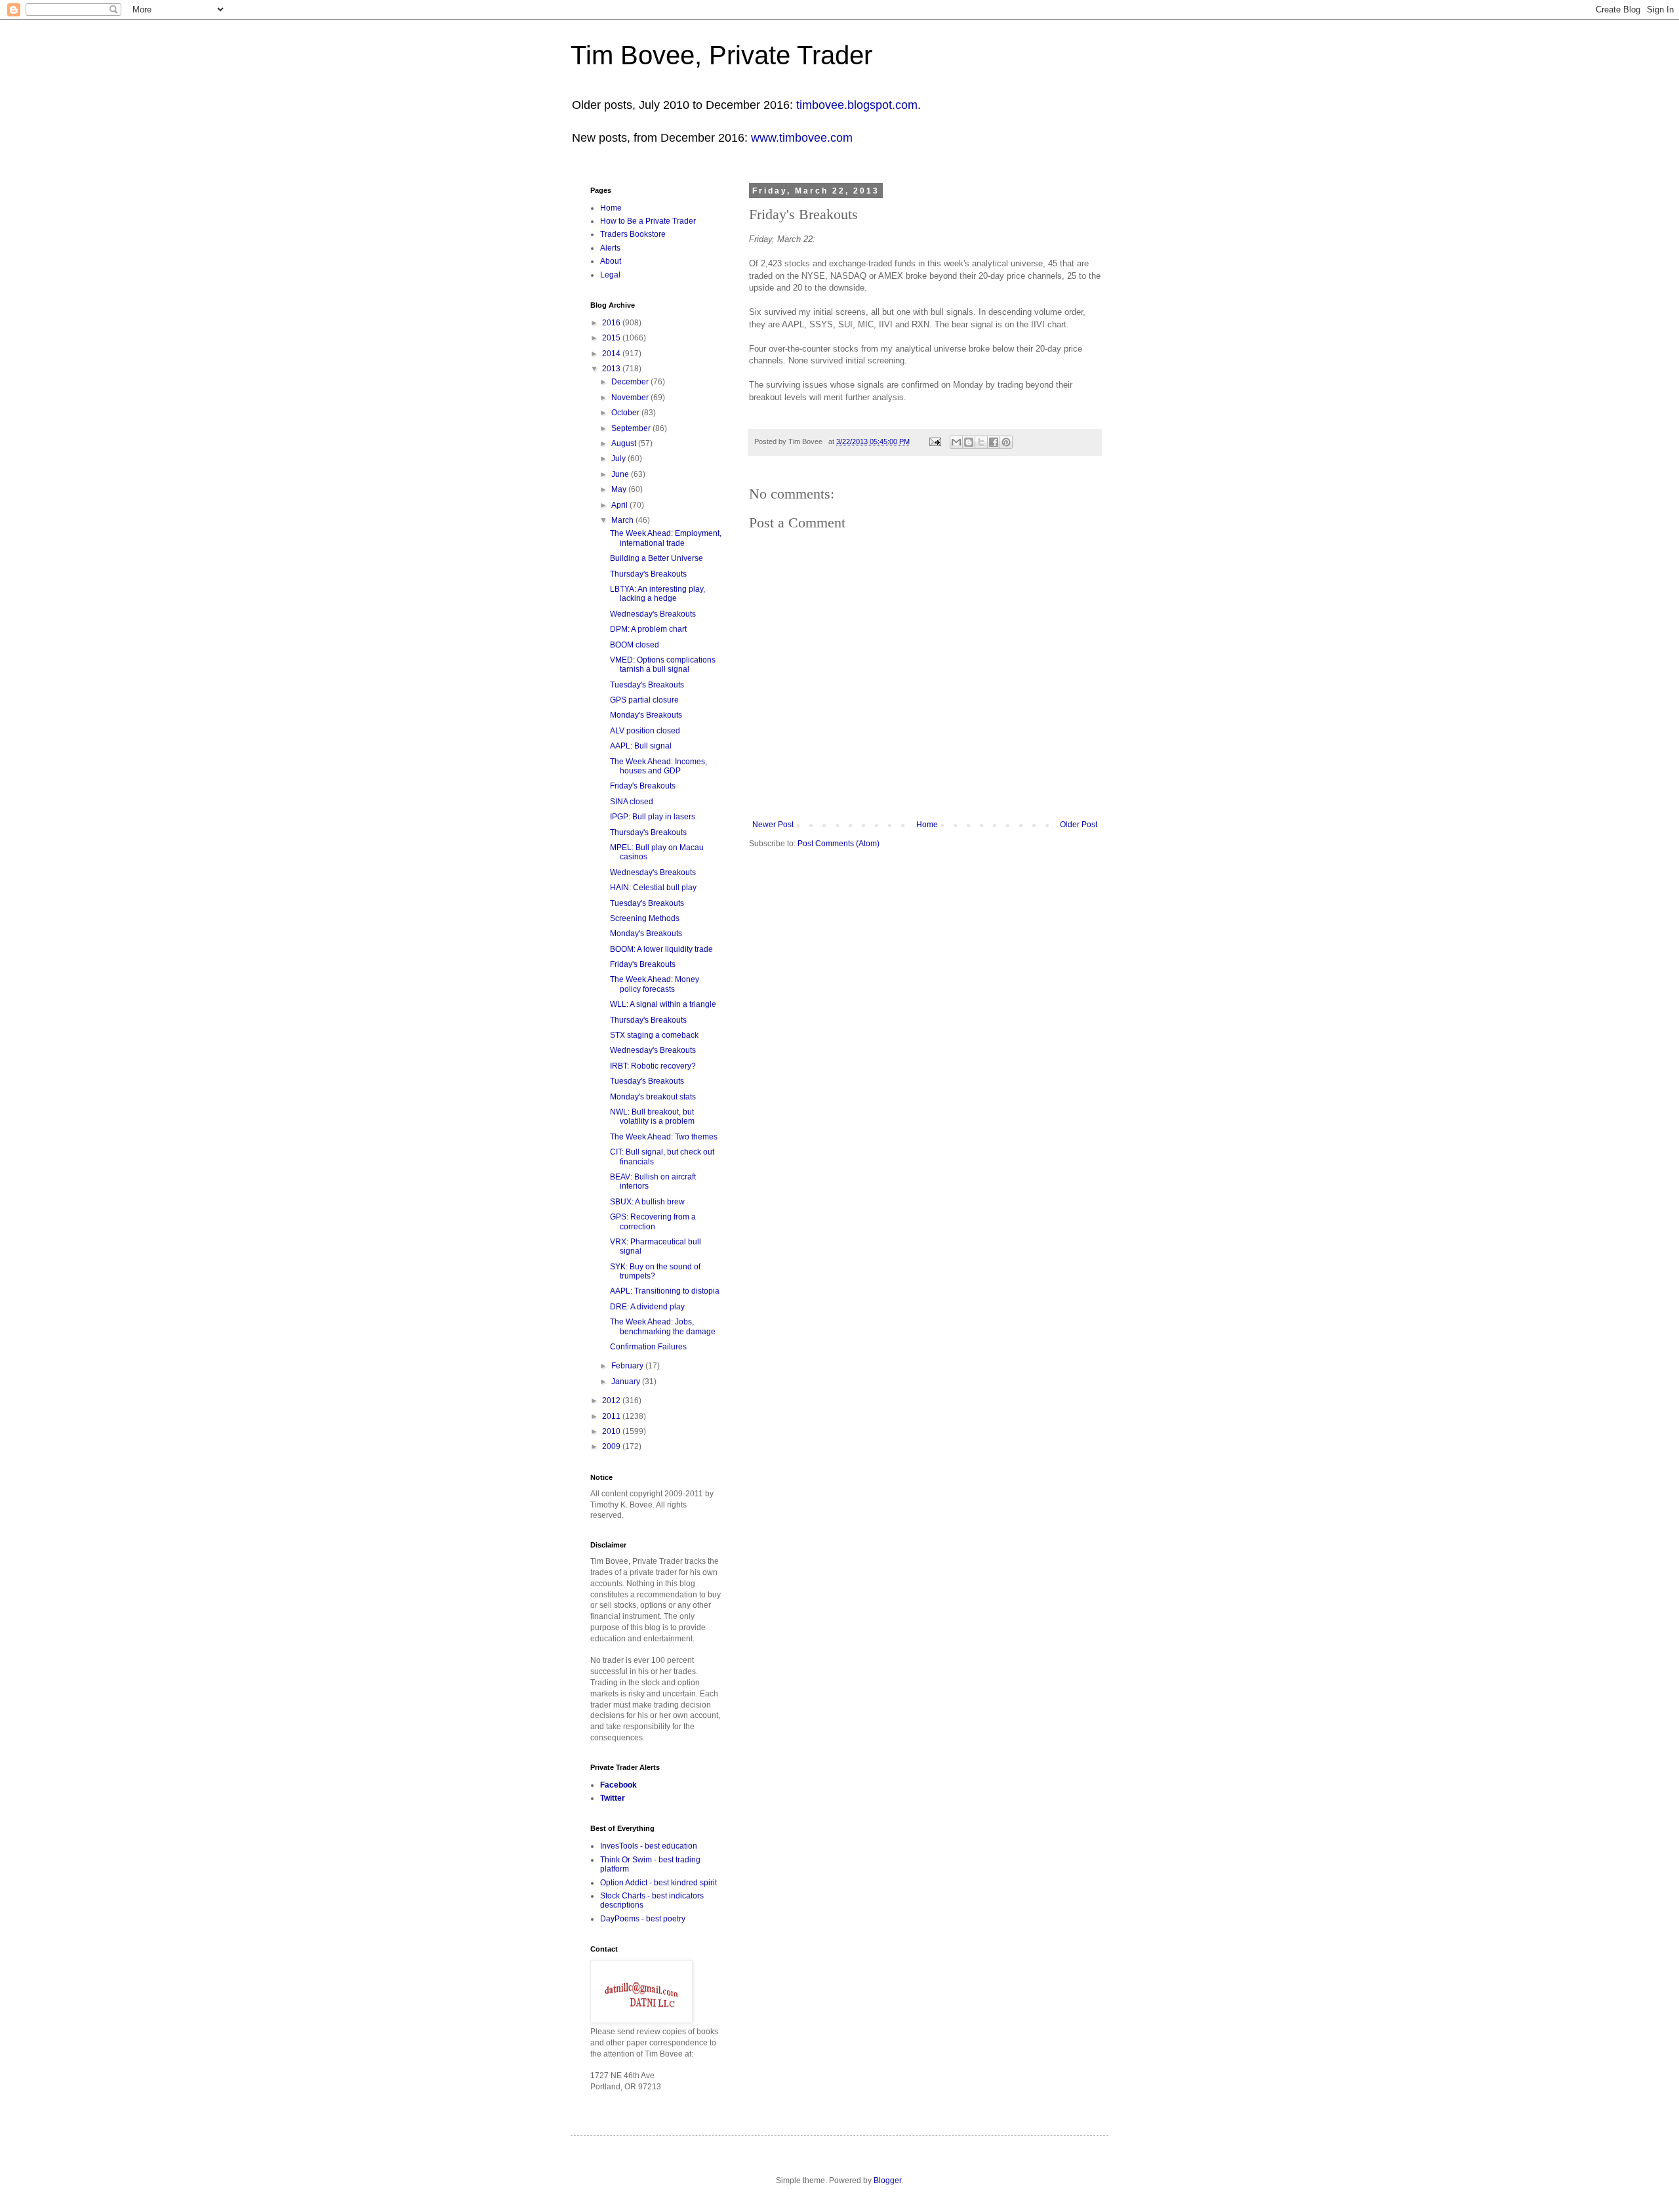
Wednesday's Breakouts (653, 614)
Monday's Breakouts (646, 715)
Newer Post (773, 825)
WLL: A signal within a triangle (663, 1004)
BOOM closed (635, 645)
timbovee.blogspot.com (857, 105)
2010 (612, 1431)
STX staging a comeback (654, 1035)
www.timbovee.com (802, 138)
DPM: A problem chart (648, 629)
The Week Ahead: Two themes (664, 1137)
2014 (612, 354)
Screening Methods (645, 918)
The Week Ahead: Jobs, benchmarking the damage (663, 1326)
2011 (612, 1416)
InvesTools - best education (649, 1846)
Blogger (887, 2181)
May (620, 489)
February (628, 1366)
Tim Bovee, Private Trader (721, 55)
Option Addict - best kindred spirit (658, 1883)
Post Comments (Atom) (839, 844)
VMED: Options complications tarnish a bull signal (663, 665)
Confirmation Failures (648, 1347)
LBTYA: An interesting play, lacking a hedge (657, 594)
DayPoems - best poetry (643, 1919)
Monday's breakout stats (653, 1097)
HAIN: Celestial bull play (653, 888)
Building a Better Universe (657, 558)
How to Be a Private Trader (648, 221)
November (631, 398)
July (619, 459)
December (631, 382)
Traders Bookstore (633, 234)
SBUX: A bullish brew (647, 1202)
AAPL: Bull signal (641, 746)
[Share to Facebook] (994, 442)
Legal (610, 275)
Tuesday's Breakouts (647, 685)
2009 (612, 1446)
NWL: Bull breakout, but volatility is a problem (652, 1116)
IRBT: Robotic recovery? (653, 1066)
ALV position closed (645, 731)
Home (927, 825)
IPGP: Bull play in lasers (653, 817)
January (627, 1382)
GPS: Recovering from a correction (653, 1221)
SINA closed (632, 802)
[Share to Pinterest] (1006, 442)
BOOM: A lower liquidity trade (661, 949)
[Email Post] (935, 441)
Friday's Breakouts (643, 786)
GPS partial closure (644, 700)
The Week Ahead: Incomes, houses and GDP (658, 766)
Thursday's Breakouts (648, 574)
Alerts (610, 248)
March (623, 520)
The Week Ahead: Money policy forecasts (655, 984)
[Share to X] (981, 442)
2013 (612, 369)
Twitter (613, 1798)
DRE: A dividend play (647, 1307)
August (625, 443)
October (626, 413)
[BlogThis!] (969, 442)
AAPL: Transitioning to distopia (665, 1291)
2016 (612, 323)
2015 (612, 338)
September (632, 428)
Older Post (1079, 825)
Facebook (618, 1785)
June (621, 474)
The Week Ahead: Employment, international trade (666, 538)
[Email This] (956, 442)
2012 (612, 1401)
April (620, 505)
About (611, 261)
